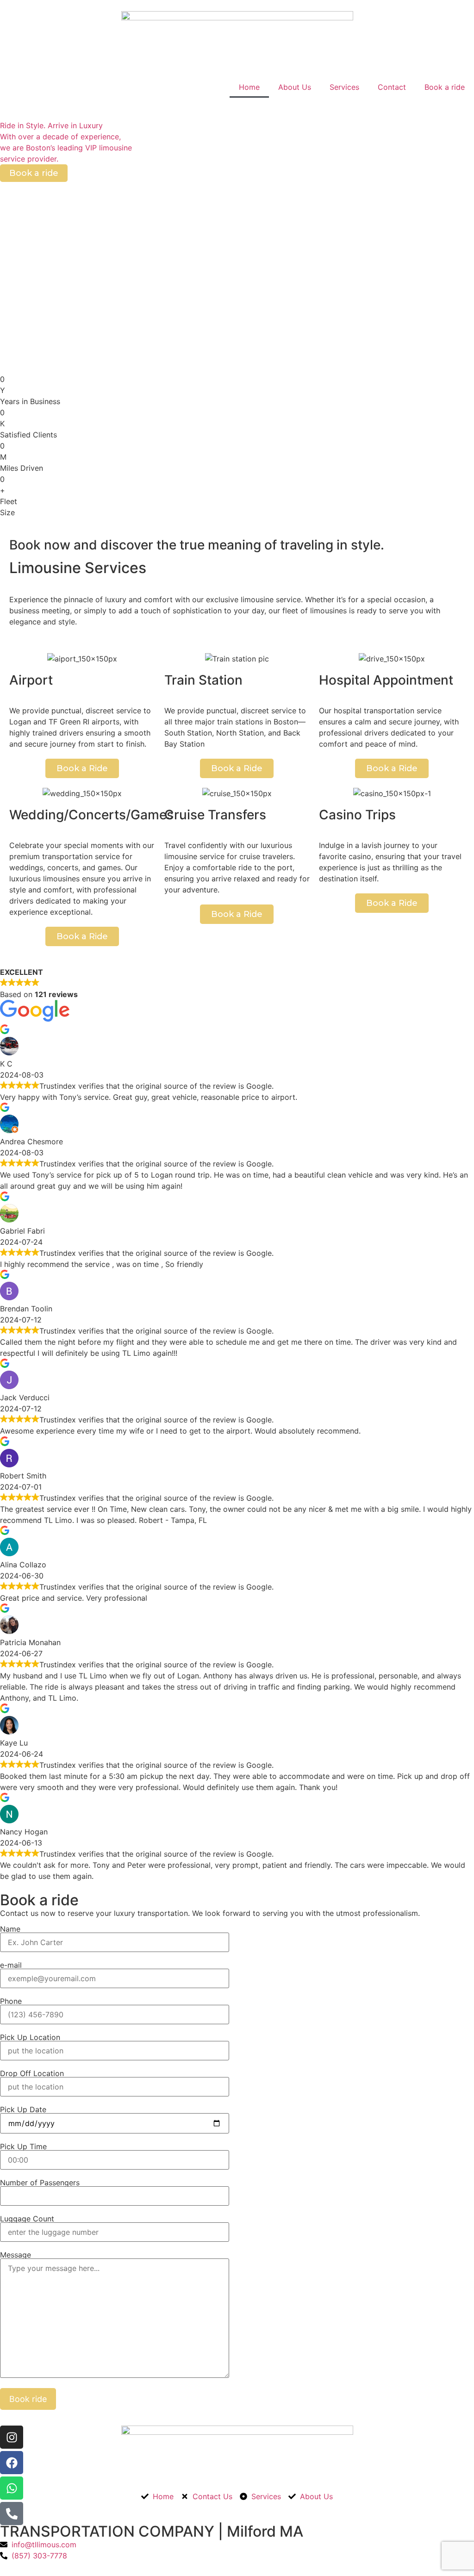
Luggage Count (27, 2219)
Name (10, 1929)
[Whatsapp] (12, 2488)
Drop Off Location (32, 2074)
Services (344, 87)
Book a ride (445, 87)
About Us (295, 87)
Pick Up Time (23, 2147)
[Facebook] (12, 2463)
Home (249, 87)
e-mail (11, 1965)
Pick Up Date (23, 2110)
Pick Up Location (30, 2038)
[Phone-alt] (12, 2514)
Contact (392, 87)
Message (16, 2255)
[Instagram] (12, 2437)
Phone (11, 2002)
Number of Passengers (40, 2183)
